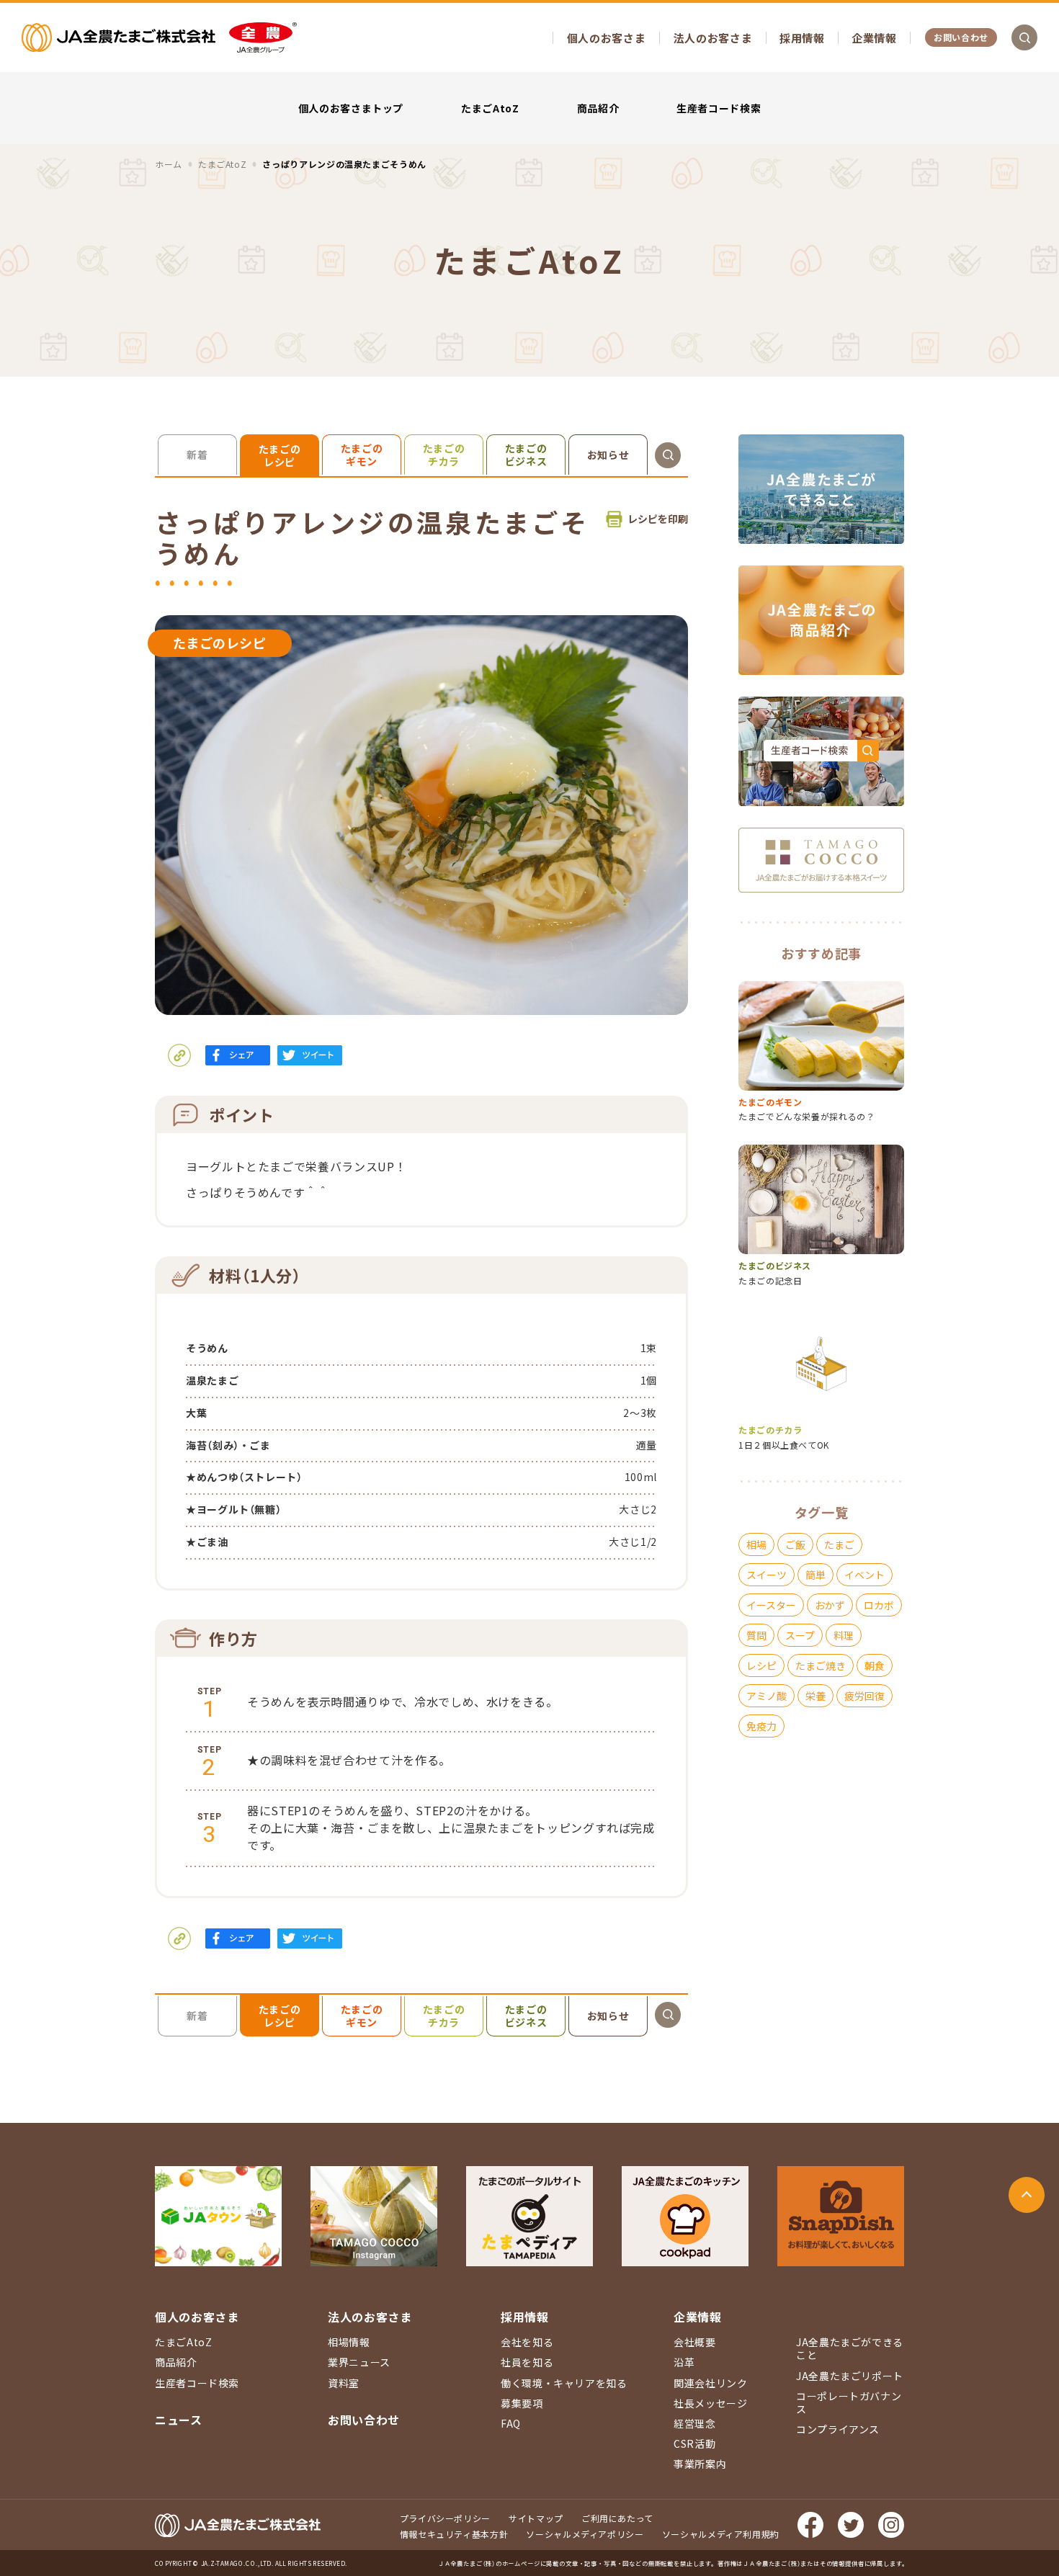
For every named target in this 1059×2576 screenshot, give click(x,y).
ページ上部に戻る (1027, 2195)
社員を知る (527, 2362)
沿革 (684, 2362)
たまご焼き (821, 1665)
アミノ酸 (767, 1696)
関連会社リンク (710, 2383)
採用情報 (802, 38)
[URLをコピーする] (179, 1055)
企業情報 (874, 38)
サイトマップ (536, 2518)
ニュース (179, 2420)
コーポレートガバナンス (849, 2402)
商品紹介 (598, 108)
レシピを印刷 (658, 519)
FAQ (511, 2423)
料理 (844, 1635)
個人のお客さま (606, 38)
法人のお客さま (713, 38)
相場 (756, 1544)
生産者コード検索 (719, 108)
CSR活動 (694, 2443)
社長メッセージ (710, 2403)
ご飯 (795, 1544)
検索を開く (1024, 37)
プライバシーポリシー (445, 2518)
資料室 (344, 2383)
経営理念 (695, 2423)
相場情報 (349, 2342)
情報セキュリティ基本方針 (454, 2534)
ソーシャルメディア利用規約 (721, 2534)
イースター (771, 1605)
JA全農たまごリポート (850, 2376)
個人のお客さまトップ (351, 108)
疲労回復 (864, 1696)
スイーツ (767, 1575)
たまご (839, 1544)
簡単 (816, 1575)
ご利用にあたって (617, 2518)
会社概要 (695, 2342)
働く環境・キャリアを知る (564, 2383)
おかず (830, 1605)
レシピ (761, 1665)
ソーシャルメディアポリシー (585, 2534)
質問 (756, 1635)
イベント (864, 1575)
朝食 (875, 1665)
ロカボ (879, 1605)
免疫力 (761, 1726)
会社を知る (527, 2342)
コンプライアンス (838, 2429)
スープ (800, 1635)
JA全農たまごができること (850, 2348)
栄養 (816, 1696)
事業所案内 (700, 2464)
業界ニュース (359, 2362)
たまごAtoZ (490, 108)
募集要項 (522, 2403)
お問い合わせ (961, 37)
